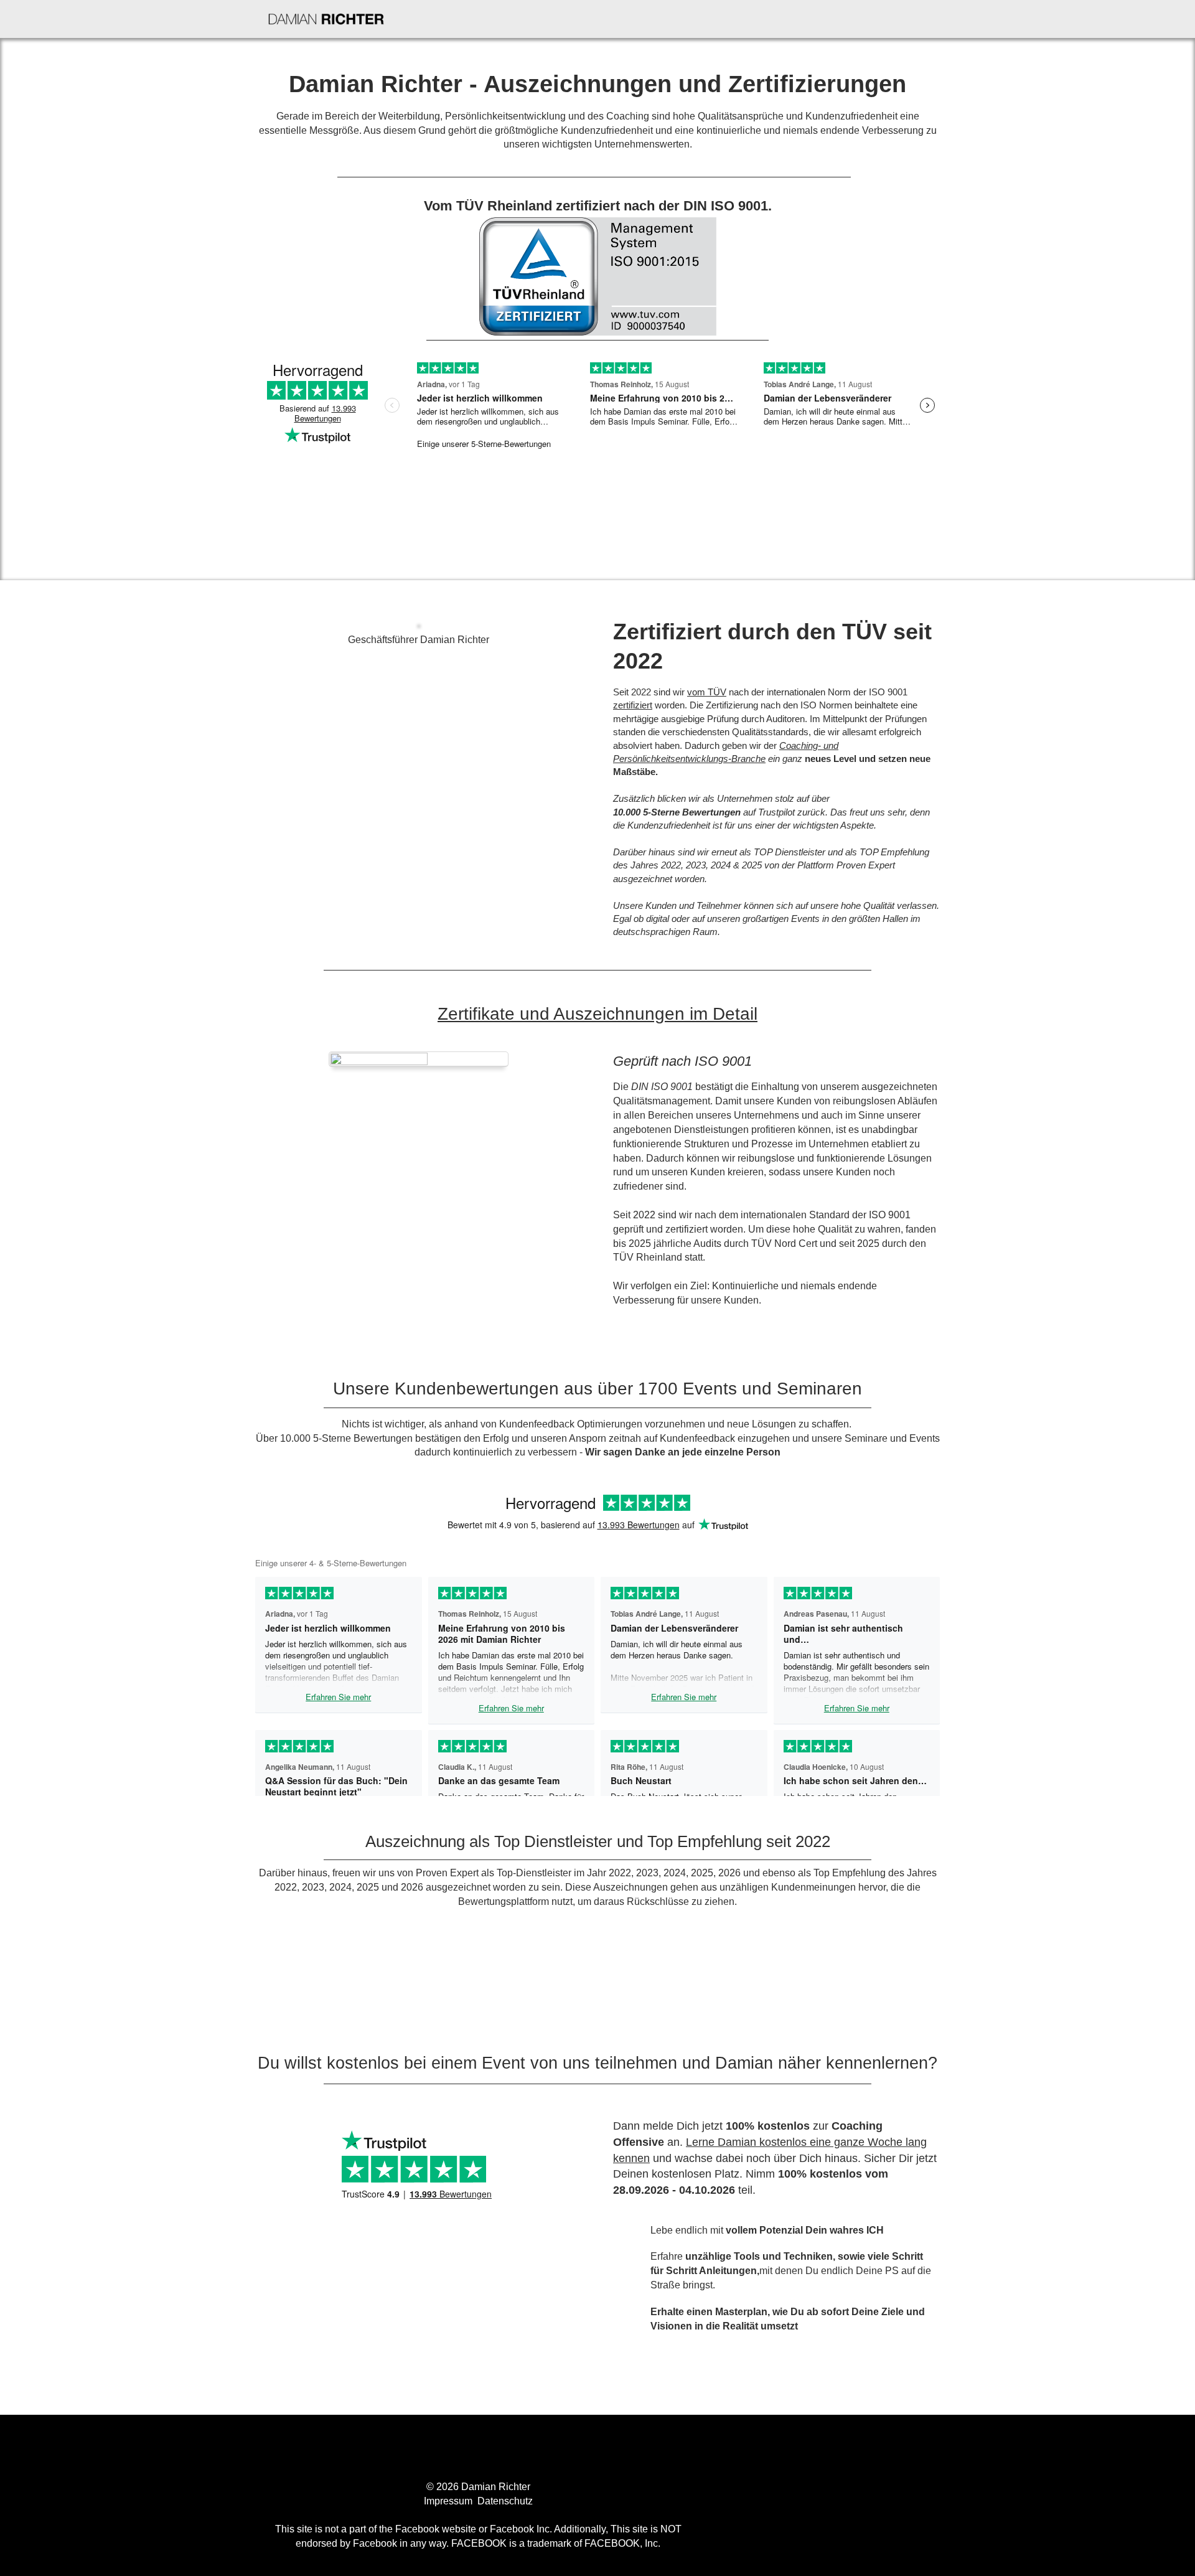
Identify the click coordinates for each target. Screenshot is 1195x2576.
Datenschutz (505, 2501)
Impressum (449, 2501)
